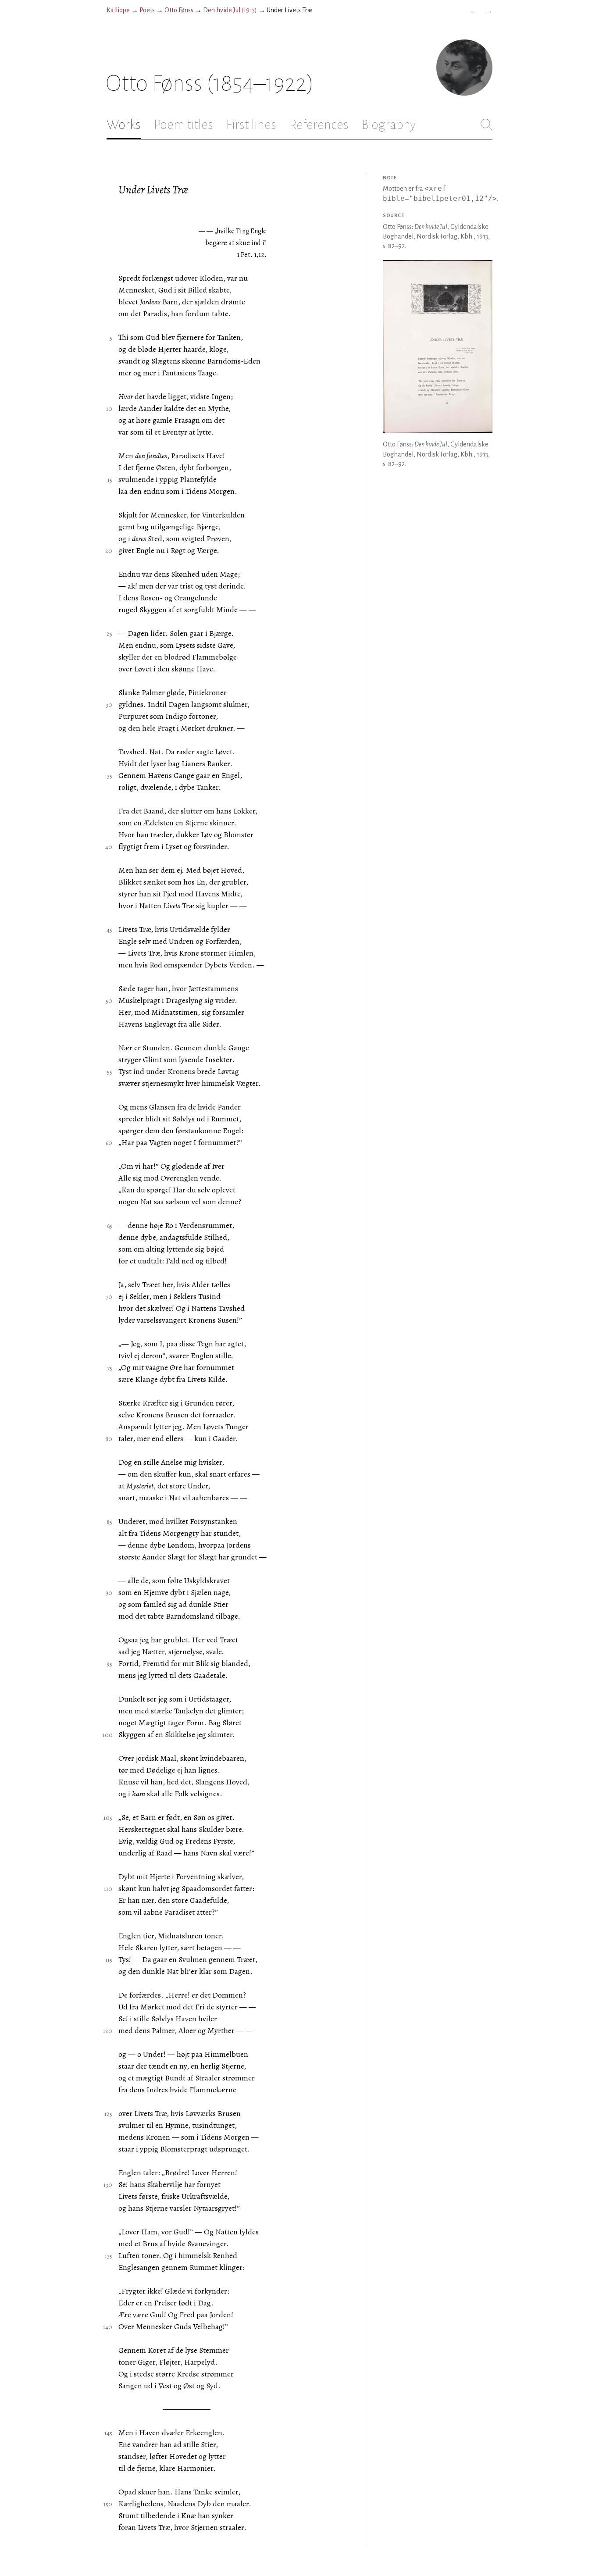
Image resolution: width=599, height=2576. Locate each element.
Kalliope (118, 10)
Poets (147, 10)
